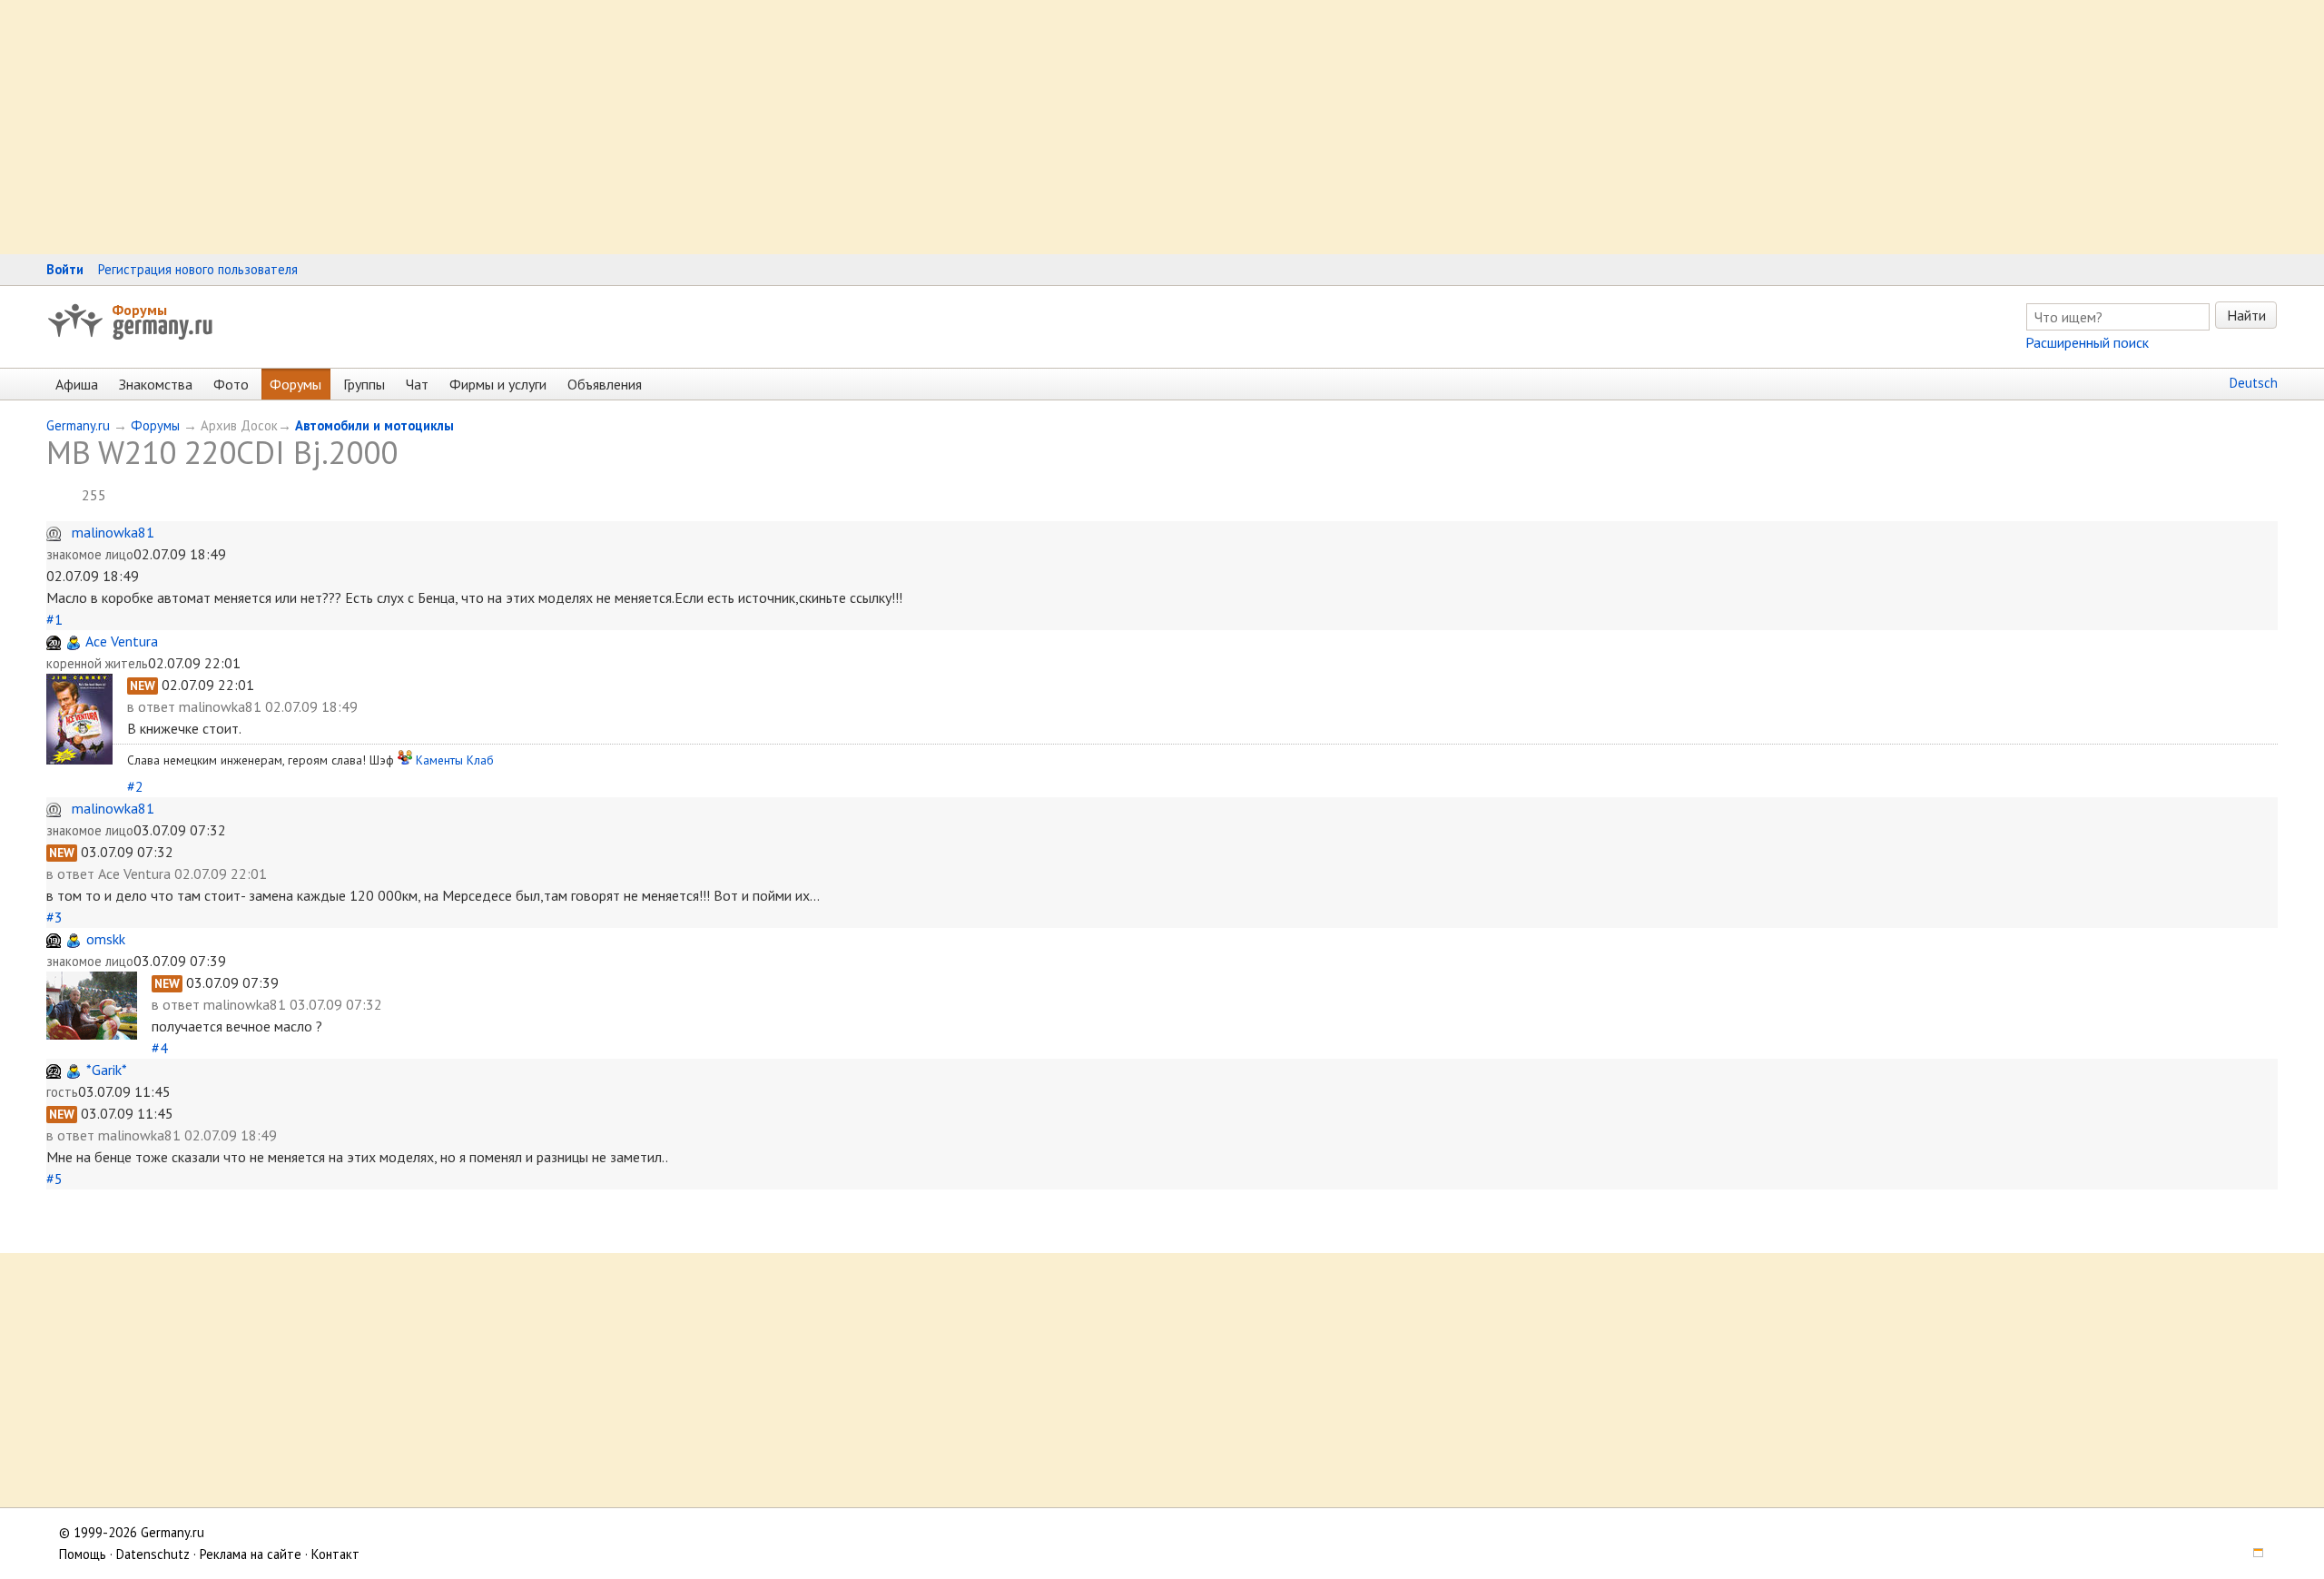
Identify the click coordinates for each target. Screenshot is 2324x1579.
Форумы (139, 310)
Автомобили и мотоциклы (374, 425)
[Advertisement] (545, 127)
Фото (231, 384)
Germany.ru (78, 425)
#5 (54, 1179)
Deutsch (2254, 383)
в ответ (153, 706)
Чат (417, 384)
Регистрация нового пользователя (198, 269)
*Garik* (107, 1070)
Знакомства (156, 384)
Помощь (83, 1554)
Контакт (335, 1554)
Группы (364, 384)
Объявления (605, 384)
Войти (65, 269)
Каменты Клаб (455, 760)
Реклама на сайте (251, 1554)
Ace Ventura (122, 641)
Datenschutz (153, 1554)
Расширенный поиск (2087, 342)
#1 (54, 619)
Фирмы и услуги (498, 384)
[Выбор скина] (2251, 1554)
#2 (135, 786)
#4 (160, 1048)
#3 (54, 917)
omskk (106, 939)
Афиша (77, 384)
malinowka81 (113, 532)
